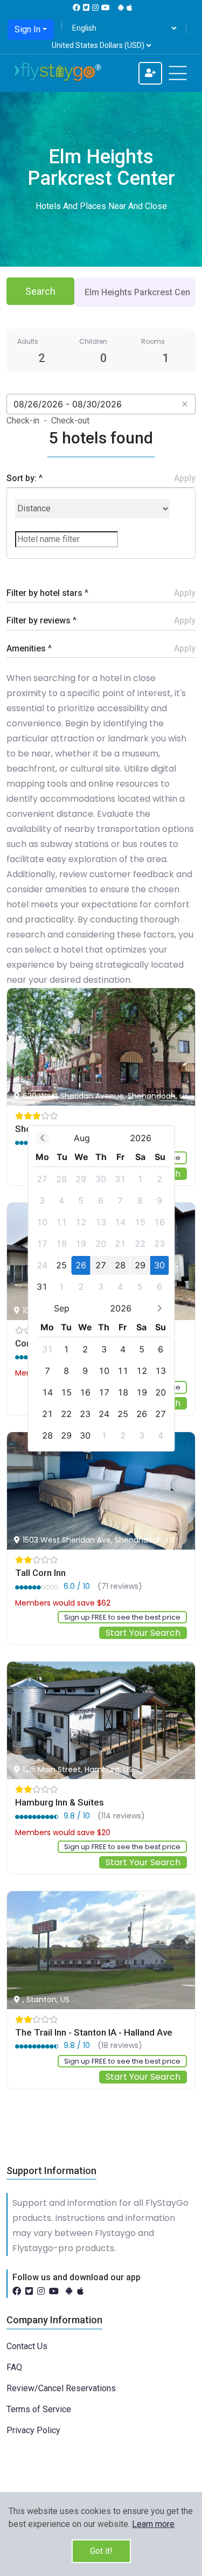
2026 (141, 1138)
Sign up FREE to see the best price (122, 1617)
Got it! (101, 2551)
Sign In (27, 29)
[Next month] (160, 1308)
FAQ (14, 2367)
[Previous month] (42, 1138)
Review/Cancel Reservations (61, 2388)
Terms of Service (39, 2409)
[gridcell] (42, 1179)
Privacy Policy (33, 2430)
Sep (62, 1308)
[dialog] (101, 1288)
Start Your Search (143, 1633)
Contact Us (27, 2346)
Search (40, 291)
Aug (82, 1138)
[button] (153, 2524)
